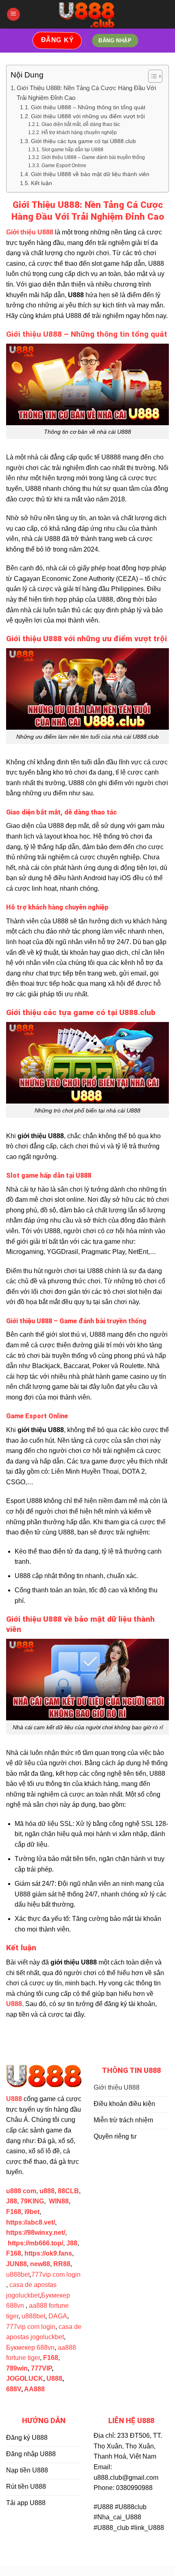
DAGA (58, 2316)
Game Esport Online (64, 166)
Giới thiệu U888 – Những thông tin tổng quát (88, 107)
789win (17, 2368)
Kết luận (42, 183)
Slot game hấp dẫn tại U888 (72, 150)
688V (14, 2389)
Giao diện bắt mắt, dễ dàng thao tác (81, 124)
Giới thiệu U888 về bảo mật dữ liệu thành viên (90, 174)
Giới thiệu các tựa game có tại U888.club (83, 141)
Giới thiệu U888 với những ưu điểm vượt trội (88, 116)
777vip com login (56, 2275)
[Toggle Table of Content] (151, 76)
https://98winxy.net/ (36, 2233)
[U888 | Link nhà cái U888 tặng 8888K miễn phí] (88, 14)
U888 (54, 2378)
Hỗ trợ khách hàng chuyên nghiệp (79, 132)
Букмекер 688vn (30, 2348)
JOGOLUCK (25, 2378)
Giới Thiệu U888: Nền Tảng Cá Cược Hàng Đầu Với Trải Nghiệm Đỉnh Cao (86, 93)
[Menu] (13, 14)
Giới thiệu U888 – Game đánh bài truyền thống (93, 157)
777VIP (41, 2368)
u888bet (18, 2275)
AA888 (34, 2389)
